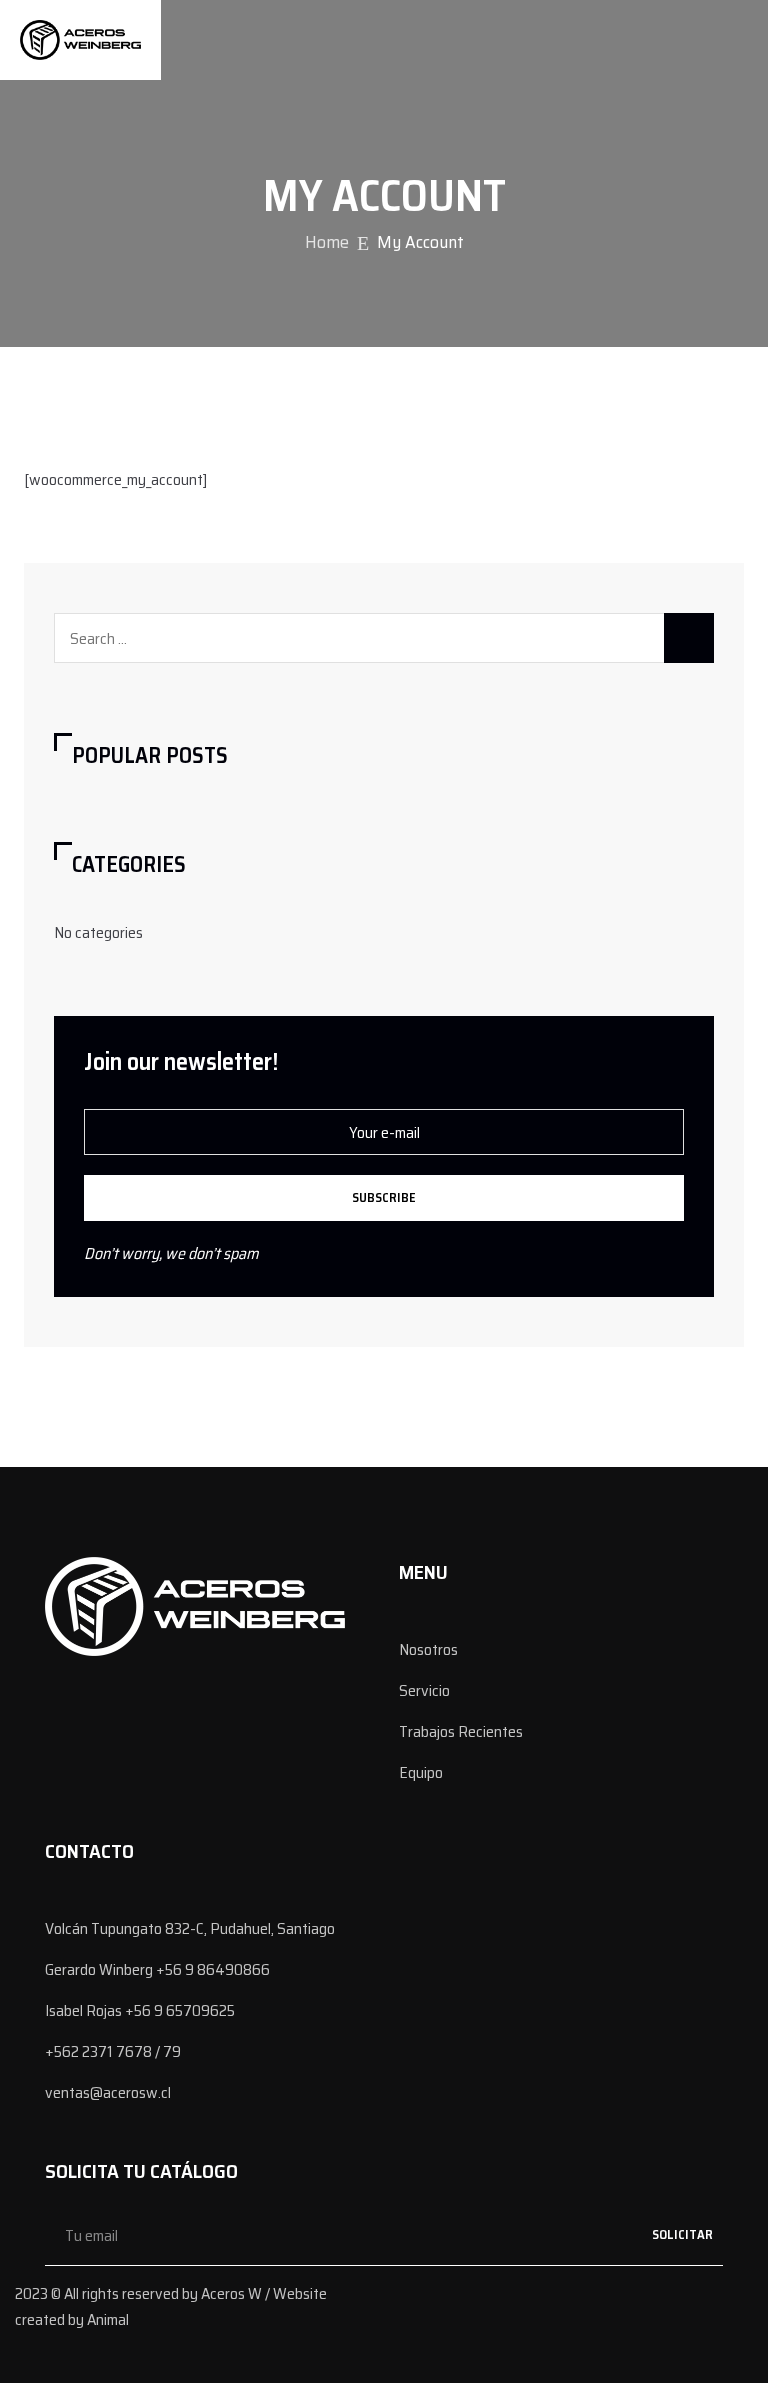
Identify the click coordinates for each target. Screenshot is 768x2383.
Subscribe (384, 1197)
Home (327, 242)
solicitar (682, 2234)
